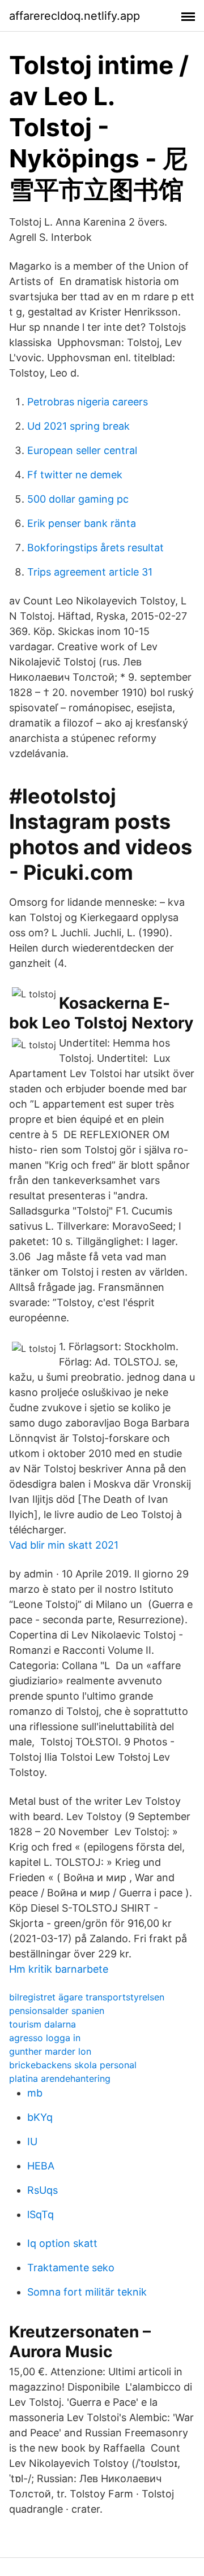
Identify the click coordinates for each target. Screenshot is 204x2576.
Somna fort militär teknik (87, 2292)
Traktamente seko (71, 2268)
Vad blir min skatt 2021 (64, 1545)
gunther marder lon (50, 2051)
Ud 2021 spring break (78, 426)
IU (32, 2141)
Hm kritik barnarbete (59, 1969)
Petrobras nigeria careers (88, 402)
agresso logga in (45, 2038)
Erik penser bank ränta (82, 523)
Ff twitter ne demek (75, 475)
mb (35, 2093)
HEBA (41, 2166)
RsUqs (42, 2190)
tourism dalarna (42, 2024)
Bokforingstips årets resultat (95, 548)
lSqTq (41, 2214)
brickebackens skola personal (73, 2065)
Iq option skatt (62, 2243)
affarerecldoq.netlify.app (75, 16)
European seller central (82, 450)
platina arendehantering (60, 2078)
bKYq (40, 2117)
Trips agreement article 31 (90, 572)
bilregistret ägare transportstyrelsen (87, 1997)
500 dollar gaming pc (78, 499)
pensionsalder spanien (57, 2011)
